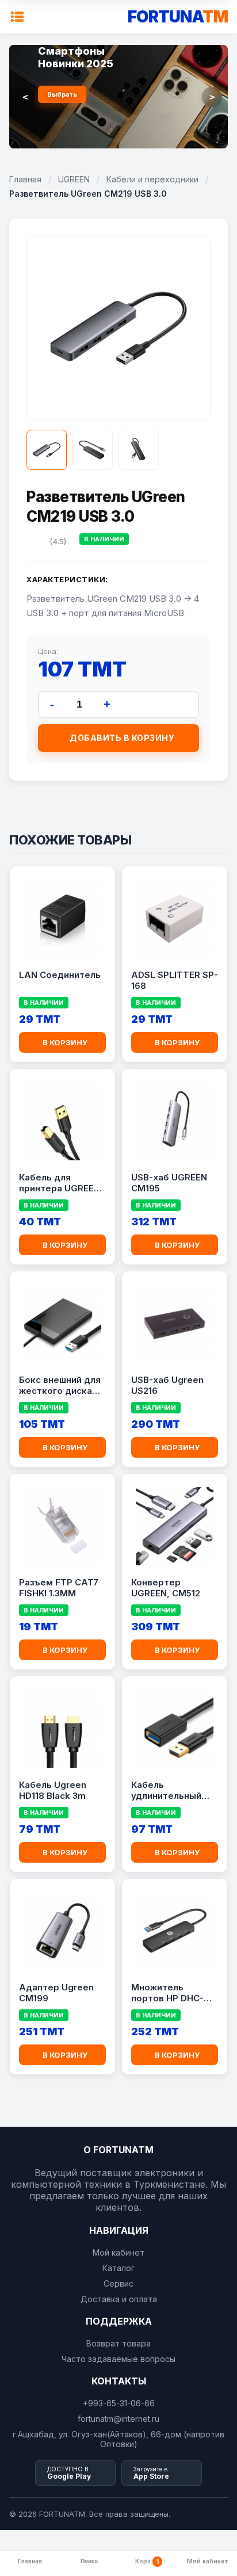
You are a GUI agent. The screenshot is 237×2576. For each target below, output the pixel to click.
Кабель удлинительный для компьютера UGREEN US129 (169, 1791)
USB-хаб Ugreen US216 (167, 1386)
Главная (25, 179)
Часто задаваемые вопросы (118, 2359)
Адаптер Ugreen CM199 (56, 1993)
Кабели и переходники (152, 179)
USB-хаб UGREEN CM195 (169, 1183)
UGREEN (74, 179)
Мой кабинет (118, 2252)
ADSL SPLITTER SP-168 (175, 981)
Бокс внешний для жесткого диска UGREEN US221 (60, 1386)
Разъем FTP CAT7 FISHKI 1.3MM (59, 1588)
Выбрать (62, 94)
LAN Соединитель (60, 975)
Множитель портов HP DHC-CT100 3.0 (167, 1993)
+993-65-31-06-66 (119, 2403)
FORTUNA (178, 17)
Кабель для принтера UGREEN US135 (60, 1183)
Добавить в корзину (122, 738)
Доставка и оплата (119, 2299)
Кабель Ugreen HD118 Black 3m (53, 1790)
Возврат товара (118, 2343)
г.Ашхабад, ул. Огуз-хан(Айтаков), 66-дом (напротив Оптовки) (118, 2439)
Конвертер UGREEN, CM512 (166, 1588)
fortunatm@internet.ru (118, 2419)
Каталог (118, 2268)
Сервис (118, 2283)
